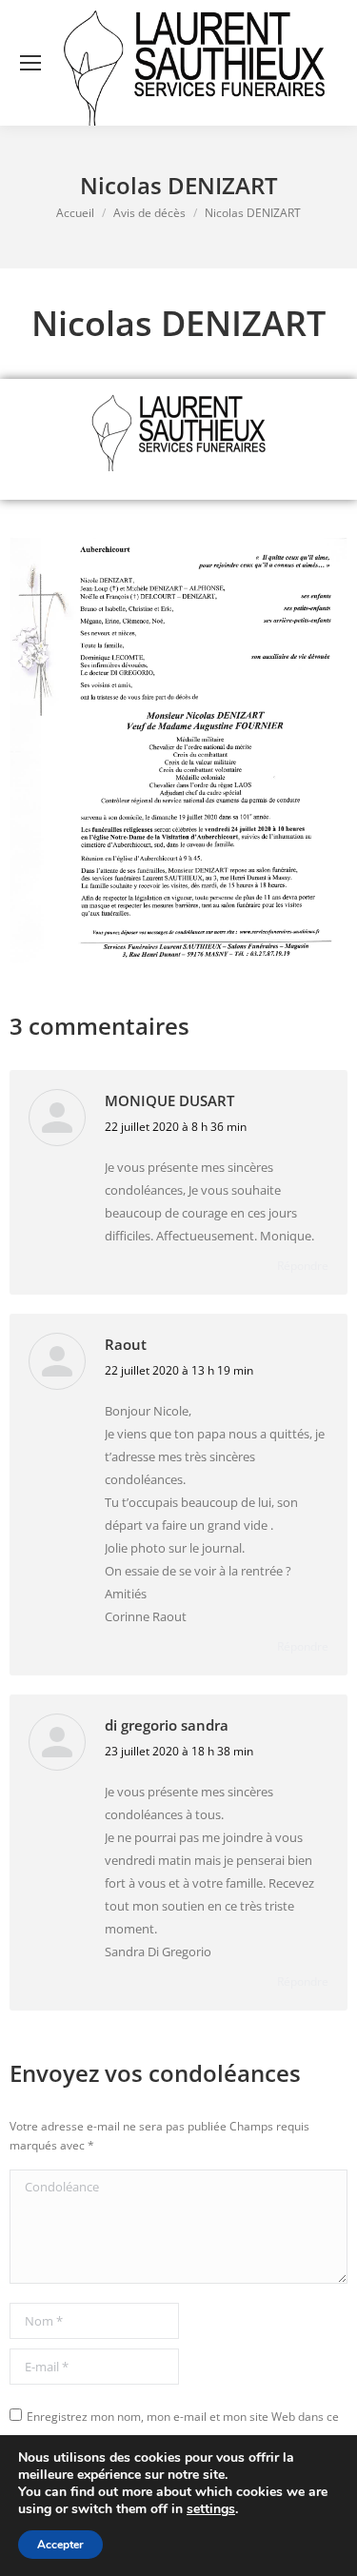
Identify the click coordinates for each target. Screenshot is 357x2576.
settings (211, 2509)
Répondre (303, 1266)
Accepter (60, 2545)
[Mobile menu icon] (30, 63)
